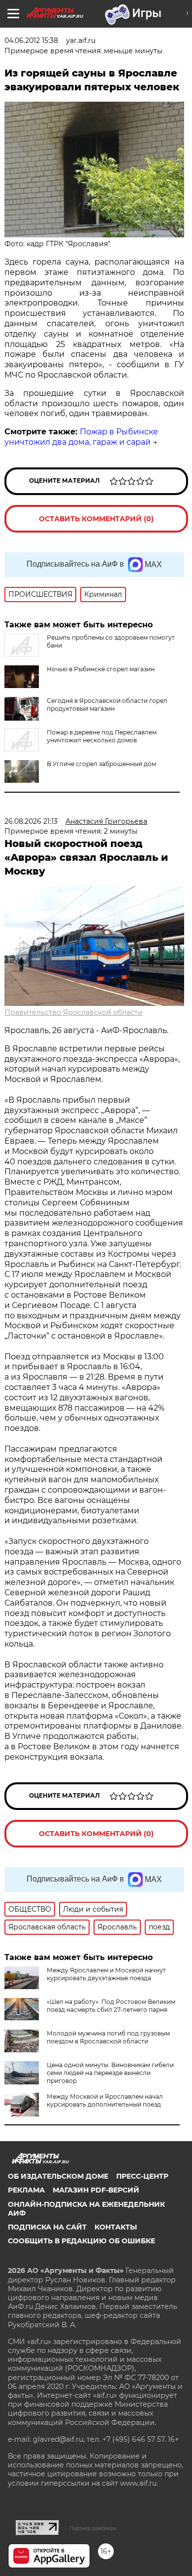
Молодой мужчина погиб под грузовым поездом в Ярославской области (108, 2037)
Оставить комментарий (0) (96, 519)
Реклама (26, 2190)
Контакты (116, 2227)
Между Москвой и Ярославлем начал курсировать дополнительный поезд (105, 2100)
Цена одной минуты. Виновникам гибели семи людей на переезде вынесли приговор (110, 2073)
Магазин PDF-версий (96, 2190)
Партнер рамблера (93, 2528)
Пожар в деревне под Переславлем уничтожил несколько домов (102, 736)
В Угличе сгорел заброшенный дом (101, 764)
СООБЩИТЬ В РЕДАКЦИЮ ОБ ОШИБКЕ (81, 2241)
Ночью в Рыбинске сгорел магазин (101, 669)
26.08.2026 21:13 (31, 821)
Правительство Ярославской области (74, 1012)
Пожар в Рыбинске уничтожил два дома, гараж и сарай (81, 437)
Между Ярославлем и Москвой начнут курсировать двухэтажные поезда (106, 1974)
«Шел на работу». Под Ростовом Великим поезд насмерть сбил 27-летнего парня (111, 2006)
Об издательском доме (58, 2176)
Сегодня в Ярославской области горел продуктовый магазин (107, 705)
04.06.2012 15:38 (31, 40)
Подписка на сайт (47, 2227)
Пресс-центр (142, 2176)
